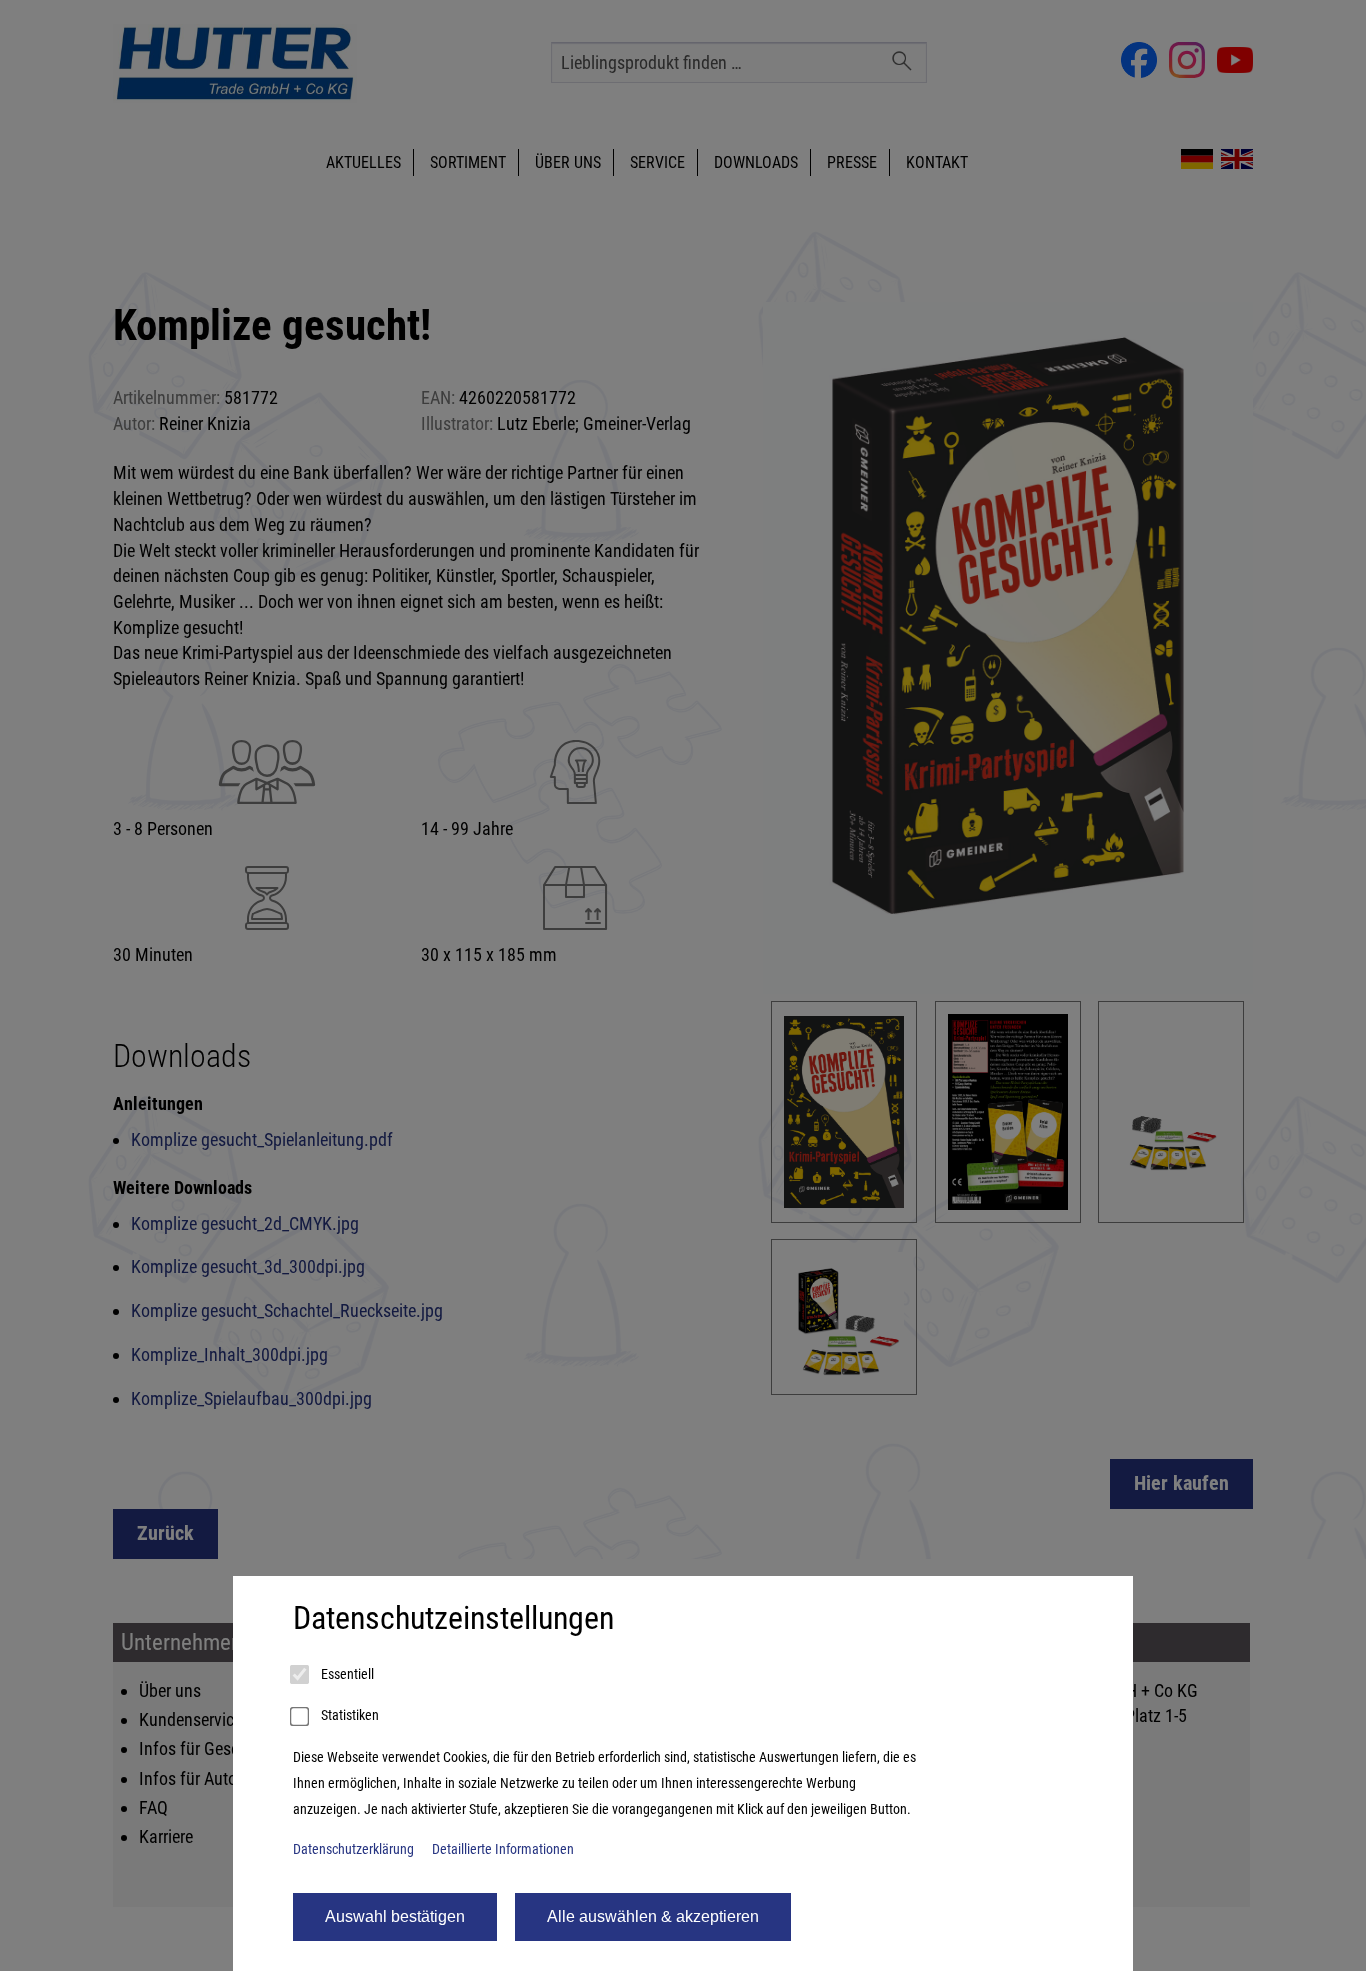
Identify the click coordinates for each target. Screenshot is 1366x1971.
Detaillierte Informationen (503, 1849)
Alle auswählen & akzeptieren (653, 1916)
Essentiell (346, 1674)
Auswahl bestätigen (395, 1916)
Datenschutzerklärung (353, 1849)
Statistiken (348, 1715)
